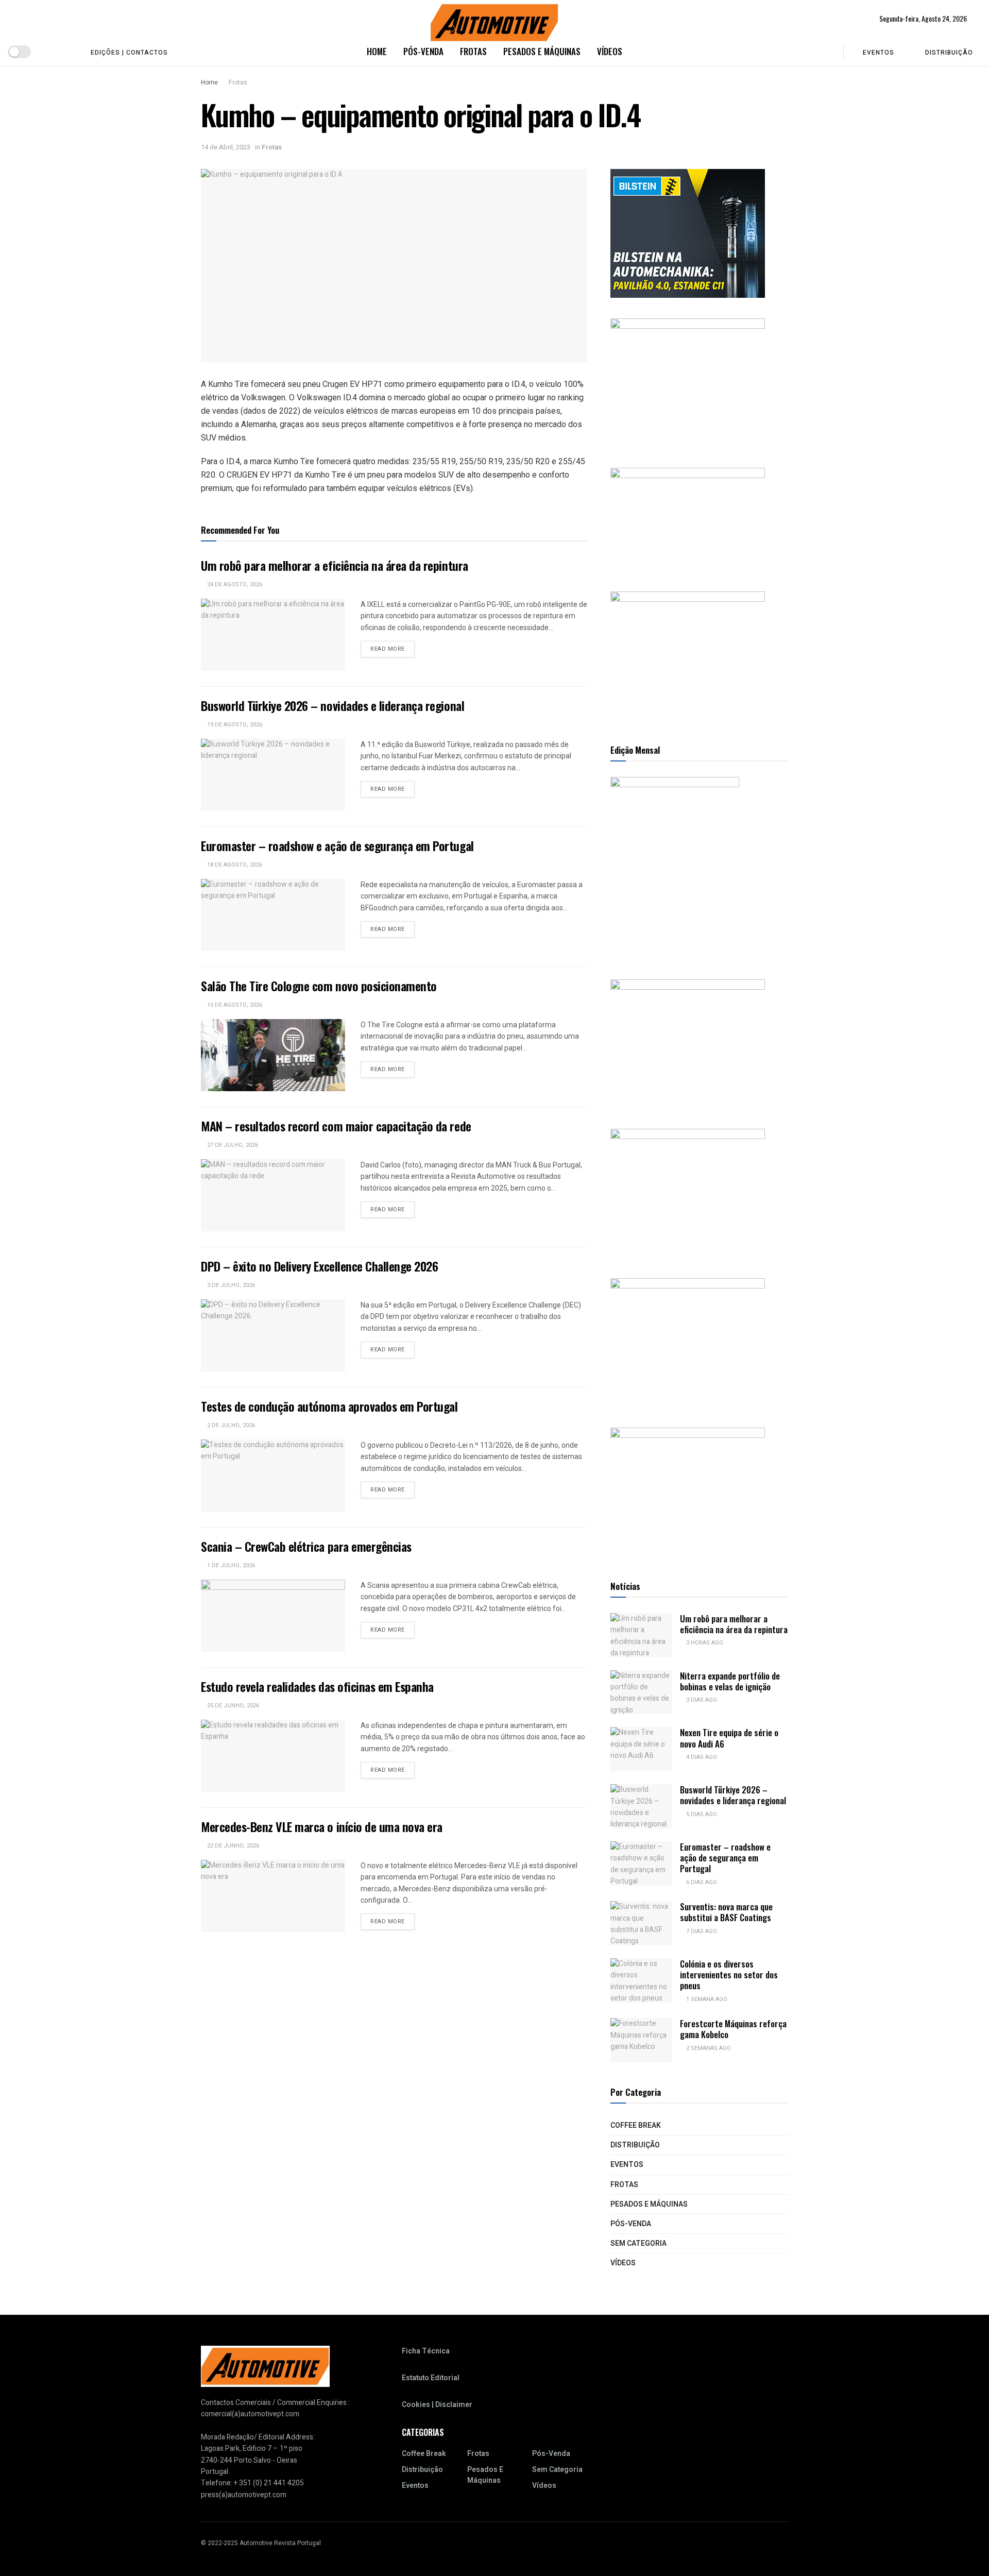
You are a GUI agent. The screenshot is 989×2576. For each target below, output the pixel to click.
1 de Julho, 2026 (230, 1565)
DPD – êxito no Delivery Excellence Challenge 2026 (319, 1266)
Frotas (473, 51)
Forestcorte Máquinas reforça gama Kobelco (733, 2029)
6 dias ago (701, 1882)
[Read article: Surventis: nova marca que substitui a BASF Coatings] (641, 1923)
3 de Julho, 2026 (230, 1285)
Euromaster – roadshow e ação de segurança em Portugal (337, 845)
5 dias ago (701, 1814)
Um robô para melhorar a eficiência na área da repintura (335, 565)
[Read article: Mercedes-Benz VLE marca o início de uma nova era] (273, 1896)
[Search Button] (829, 52)
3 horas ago (704, 1643)
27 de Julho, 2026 (232, 1145)
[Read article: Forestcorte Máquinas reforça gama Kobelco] (641, 2040)
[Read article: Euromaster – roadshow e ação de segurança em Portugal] (273, 915)
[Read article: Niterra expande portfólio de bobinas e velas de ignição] (641, 1692)
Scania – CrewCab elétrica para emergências (306, 1546)
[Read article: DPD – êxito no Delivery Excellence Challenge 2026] (273, 1335)
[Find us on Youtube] (48, 52)
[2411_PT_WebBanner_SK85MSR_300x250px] (688, 1342)
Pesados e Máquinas (542, 51)
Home (377, 51)
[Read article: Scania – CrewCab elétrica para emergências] (273, 1616)
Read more (393, 649)
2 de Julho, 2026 (230, 1425)
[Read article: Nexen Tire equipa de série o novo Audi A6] (641, 1749)
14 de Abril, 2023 (226, 147)
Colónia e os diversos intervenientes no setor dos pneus (729, 1975)
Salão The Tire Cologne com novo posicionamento (319, 986)
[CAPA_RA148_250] (675, 867)
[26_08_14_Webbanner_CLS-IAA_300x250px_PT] (688, 383)
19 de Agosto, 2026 (234, 725)
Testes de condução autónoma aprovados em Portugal (329, 1406)
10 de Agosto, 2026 (234, 1005)
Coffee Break (636, 2125)
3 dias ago (701, 1700)
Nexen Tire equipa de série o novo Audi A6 (729, 1738)
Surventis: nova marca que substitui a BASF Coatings (726, 1912)
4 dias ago (701, 1757)
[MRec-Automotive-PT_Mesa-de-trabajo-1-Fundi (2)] (688, 656)
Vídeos (610, 51)
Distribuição (949, 53)
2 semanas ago (708, 2048)
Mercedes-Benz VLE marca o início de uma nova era (322, 1826)
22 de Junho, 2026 (232, 1846)
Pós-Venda (423, 51)
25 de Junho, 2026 (232, 1706)
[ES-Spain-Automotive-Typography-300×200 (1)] (688, 519)
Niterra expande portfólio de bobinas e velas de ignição (730, 1681)
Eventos (879, 53)
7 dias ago (701, 1931)
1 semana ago (706, 1999)
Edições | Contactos (129, 53)
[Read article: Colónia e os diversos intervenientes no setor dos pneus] (641, 1980)
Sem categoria (638, 2243)
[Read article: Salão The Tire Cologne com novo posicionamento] (273, 1055)
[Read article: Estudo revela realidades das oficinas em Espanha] (273, 1756)
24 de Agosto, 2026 (234, 584)
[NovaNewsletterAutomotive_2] (688, 1492)
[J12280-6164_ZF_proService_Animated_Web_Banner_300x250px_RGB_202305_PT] (688, 1193)
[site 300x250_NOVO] (688, 1044)
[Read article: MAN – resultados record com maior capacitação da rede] (273, 1195)
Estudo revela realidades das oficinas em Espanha (317, 1686)
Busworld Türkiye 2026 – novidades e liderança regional (332, 705)
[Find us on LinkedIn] (65, 52)
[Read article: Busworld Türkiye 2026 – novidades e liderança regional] (273, 775)
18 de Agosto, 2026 (234, 865)
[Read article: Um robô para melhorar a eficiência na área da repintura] (273, 635)
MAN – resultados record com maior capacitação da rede (336, 1126)
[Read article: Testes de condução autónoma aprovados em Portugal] (273, 1476)
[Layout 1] (688, 233)
